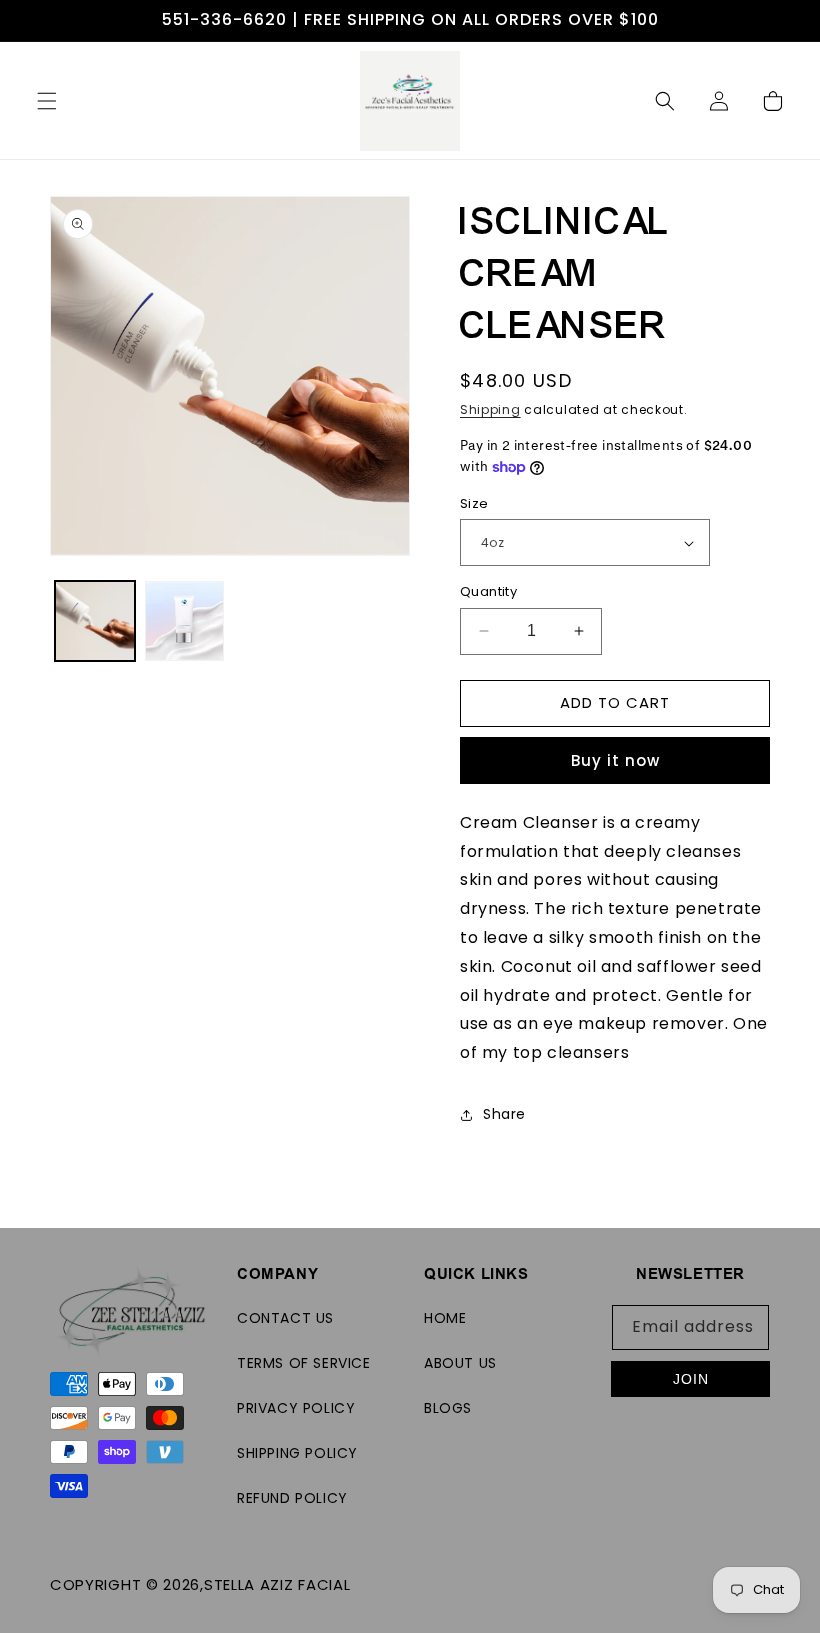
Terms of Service (304, 1363)
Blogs (448, 1408)
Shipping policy (297, 1453)
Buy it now (615, 760)
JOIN (691, 1379)
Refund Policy (292, 1498)
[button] (47, 101)
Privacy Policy (296, 1408)
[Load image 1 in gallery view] (95, 621)
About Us (460, 1363)
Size (474, 503)
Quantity (488, 591)
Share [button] (504, 1114)
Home (445, 1318)
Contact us (285, 1318)
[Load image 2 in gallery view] (185, 621)
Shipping (490, 409)
